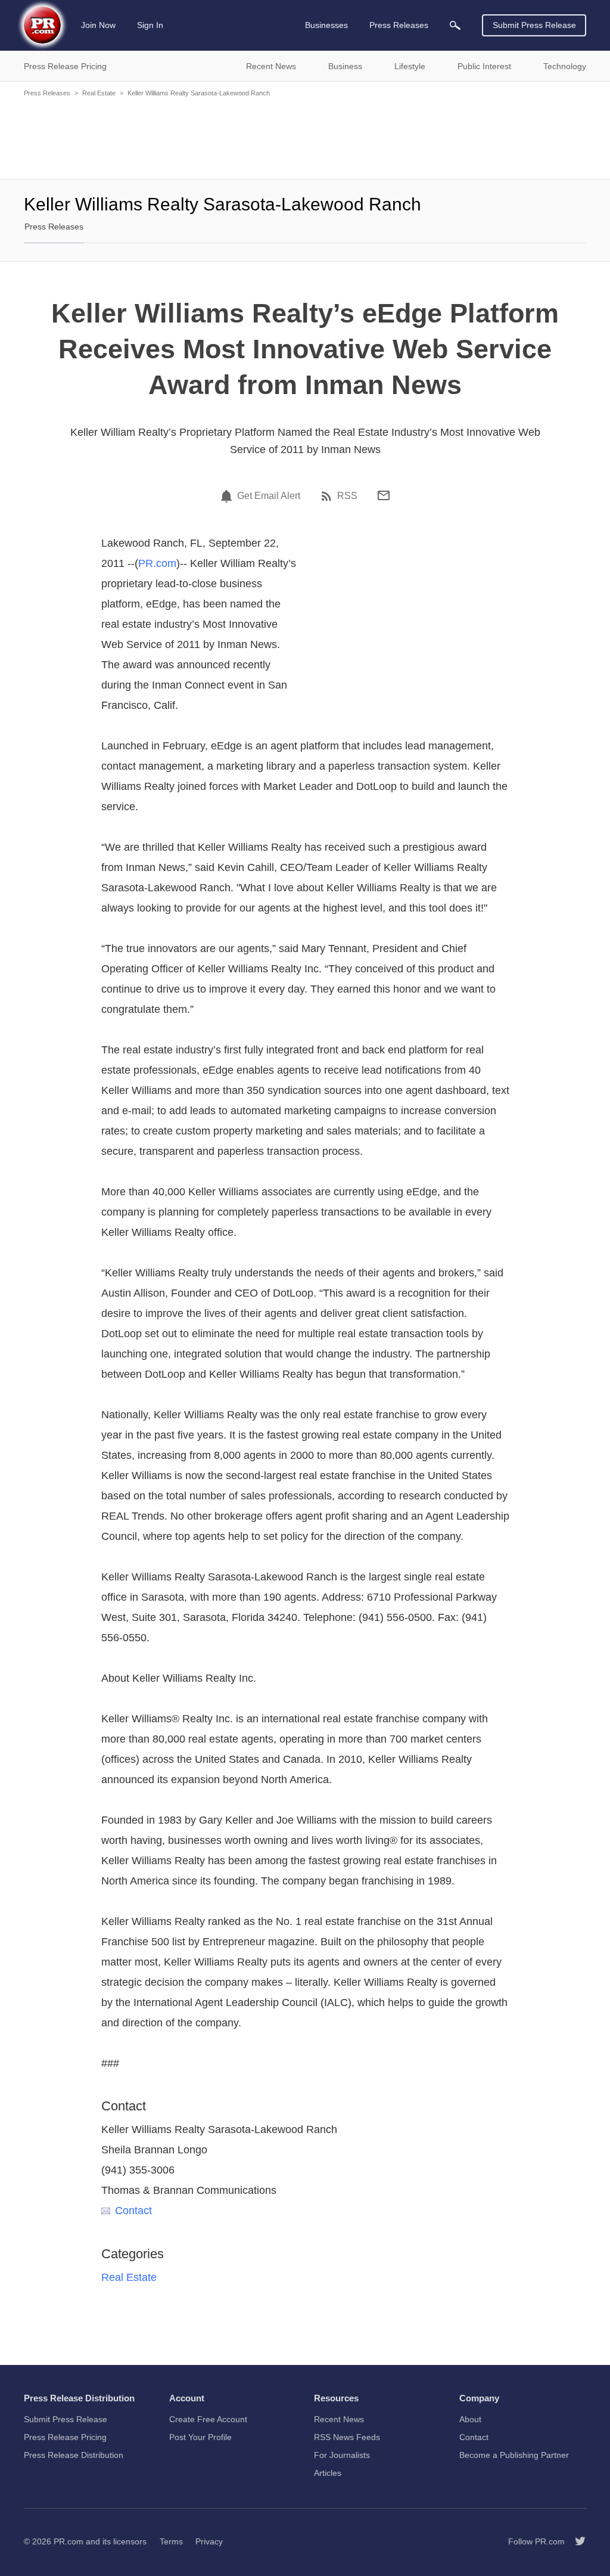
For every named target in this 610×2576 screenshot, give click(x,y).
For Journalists (342, 2455)
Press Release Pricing (65, 2437)
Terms (171, 2541)
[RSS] (328, 496)
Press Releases (47, 93)
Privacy (209, 2541)
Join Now (98, 25)
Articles (328, 2473)
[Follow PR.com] (575, 2541)
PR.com (157, 563)
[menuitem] (455, 25)
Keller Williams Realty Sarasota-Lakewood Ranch (199, 93)
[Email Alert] (228, 496)
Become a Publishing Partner (514, 2455)
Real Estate (99, 93)
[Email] (384, 495)
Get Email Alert (269, 496)
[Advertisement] (305, 137)
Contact (133, 2211)
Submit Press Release (534, 25)
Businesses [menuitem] (326, 25)
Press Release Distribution (74, 2455)
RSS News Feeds (347, 2437)
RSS (347, 496)
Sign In (150, 25)
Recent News (339, 2419)
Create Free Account (208, 2419)
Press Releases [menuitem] (399, 25)
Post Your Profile (200, 2437)
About (470, 2419)
